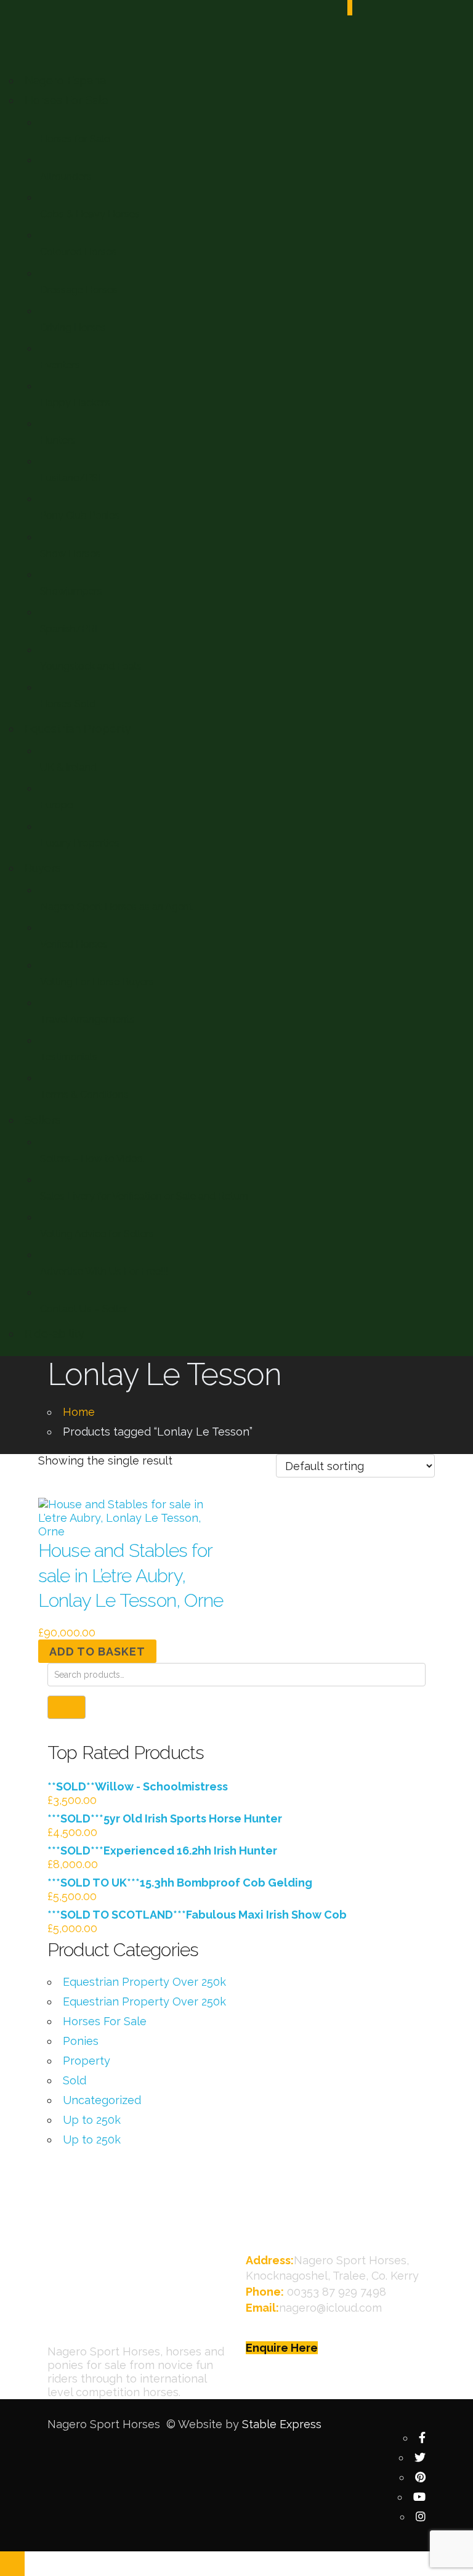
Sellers (43, 1120)
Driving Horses (73, 327)
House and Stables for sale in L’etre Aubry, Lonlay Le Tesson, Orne (131, 1575)
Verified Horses (74, 944)
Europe (56, 805)
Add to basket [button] (97, 1652)
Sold (75, 2080)
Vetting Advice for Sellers (97, 1234)
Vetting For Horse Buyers (97, 982)
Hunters (58, 440)
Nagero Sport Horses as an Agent (116, 907)
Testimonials (69, 1057)
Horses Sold (68, 704)
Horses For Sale (67, 100)
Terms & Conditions (84, 1095)
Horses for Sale (75, 139)
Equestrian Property (78, 729)
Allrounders (66, 177)
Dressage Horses (79, 290)
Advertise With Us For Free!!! (104, 1271)
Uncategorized (102, 2100)
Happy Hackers (75, 403)
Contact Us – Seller (84, 1309)
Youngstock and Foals (91, 666)
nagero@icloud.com (330, 2308)
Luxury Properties (80, 843)
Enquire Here (282, 2348)
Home (79, 1412)
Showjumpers (71, 591)
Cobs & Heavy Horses (90, 214)
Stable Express (282, 2424)
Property (87, 2061)
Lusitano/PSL (72, 478)
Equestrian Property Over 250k (144, 1982)
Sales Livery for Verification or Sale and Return (144, 1196)
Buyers (43, 868)
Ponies (81, 2041)
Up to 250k (92, 2120)
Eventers (60, 365)
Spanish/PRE (71, 629)
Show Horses (70, 554)
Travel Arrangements (87, 1019)
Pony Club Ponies (80, 515)
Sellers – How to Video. (92, 1159)
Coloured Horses (78, 252)
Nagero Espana (65, 80)
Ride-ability (55, 1334)
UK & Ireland (68, 767)
